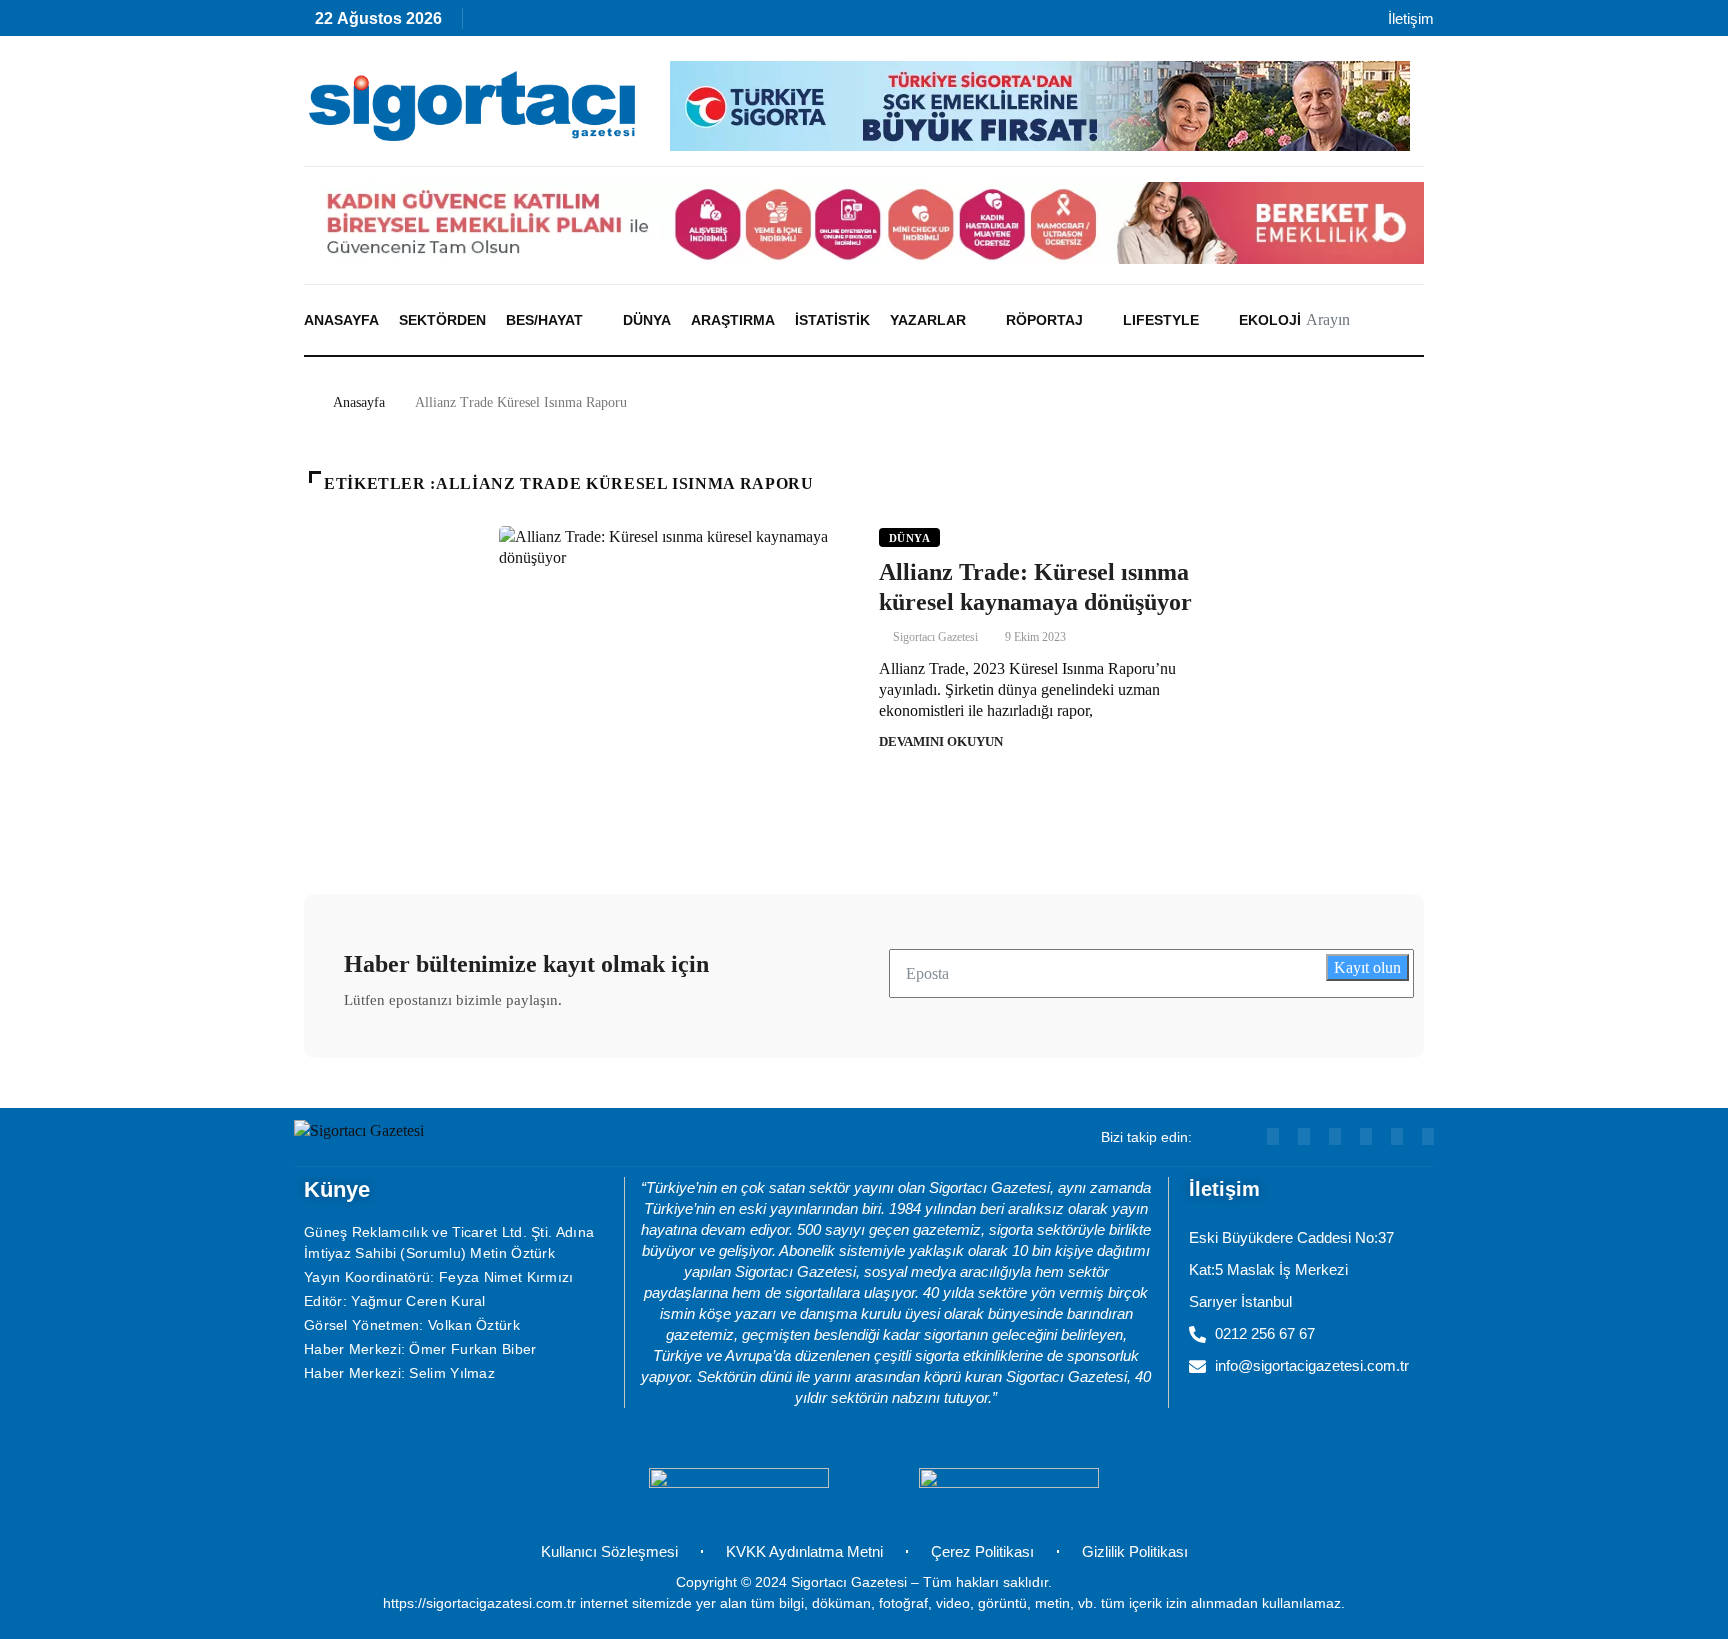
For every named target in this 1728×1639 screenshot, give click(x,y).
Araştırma (733, 320)
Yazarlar (928, 320)
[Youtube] (535, 23)
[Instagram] (621, 23)
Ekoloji (1270, 320)
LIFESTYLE (1161, 320)
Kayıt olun (1367, 967)
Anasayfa (341, 320)
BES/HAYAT (544, 320)
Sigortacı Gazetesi (935, 637)
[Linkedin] (578, 23)
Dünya (647, 320)
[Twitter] (1428, 1136)
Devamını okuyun (941, 741)
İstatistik (832, 320)
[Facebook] (750, 23)
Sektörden (442, 320)
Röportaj (1044, 320)
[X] (707, 23)
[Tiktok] (664, 23)
